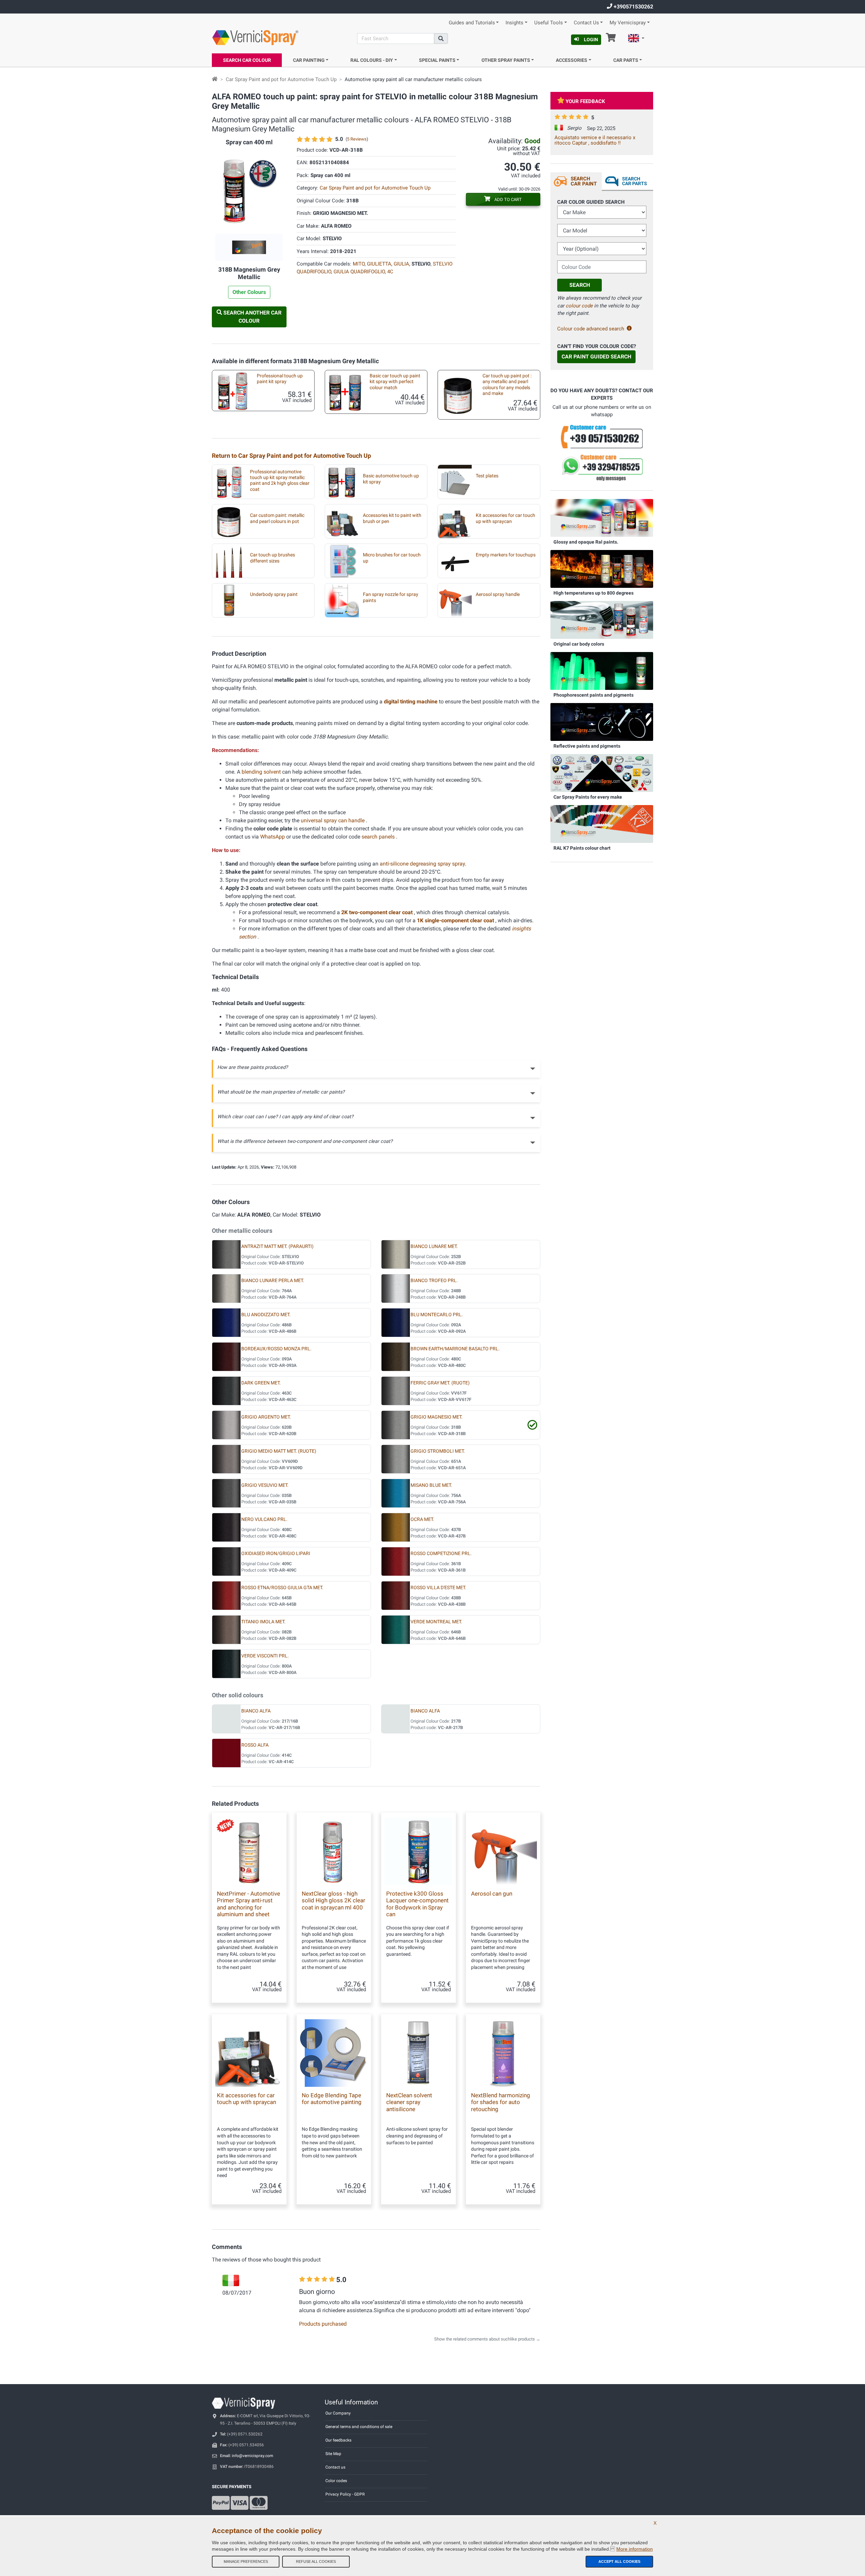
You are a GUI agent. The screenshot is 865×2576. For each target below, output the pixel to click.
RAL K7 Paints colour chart (582, 848)
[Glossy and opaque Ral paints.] (602, 518)
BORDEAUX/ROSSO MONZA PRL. (276, 1349)
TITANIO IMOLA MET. (263, 1622)
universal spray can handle (333, 820)
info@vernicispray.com (253, 2456)
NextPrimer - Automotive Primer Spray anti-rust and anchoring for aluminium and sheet (249, 1904)
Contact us (335, 2467)
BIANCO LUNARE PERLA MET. (273, 1281)
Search (580, 285)
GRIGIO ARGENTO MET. (266, 1417)
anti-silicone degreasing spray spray (422, 864)
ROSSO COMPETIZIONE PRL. (441, 1554)
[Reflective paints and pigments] (602, 722)
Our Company (338, 2413)
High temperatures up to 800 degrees (594, 593)
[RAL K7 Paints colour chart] (602, 824)
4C (390, 272)
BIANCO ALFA (256, 1711)
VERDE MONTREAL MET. (436, 1622)
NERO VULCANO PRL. (264, 1519)
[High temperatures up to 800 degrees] (602, 569)
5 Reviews (357, 139)
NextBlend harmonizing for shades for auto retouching (501, 2102)
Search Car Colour (247, 60)
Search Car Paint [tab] (584, 181)
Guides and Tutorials (472, 23)
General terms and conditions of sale (359, 2427)
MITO (359, 264)
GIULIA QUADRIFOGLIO (359, 272)
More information (635, 2549)
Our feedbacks (338, 2440)
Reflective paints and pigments (587, 746)
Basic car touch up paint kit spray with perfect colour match (395, 382)
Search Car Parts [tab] (635, 181)
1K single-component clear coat (456, 920)
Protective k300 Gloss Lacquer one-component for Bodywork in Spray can (417, 1904)
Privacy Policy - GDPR (345, 2494)
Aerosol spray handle (498, 594)
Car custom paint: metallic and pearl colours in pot (277, 518)
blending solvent (262, 772)
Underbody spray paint (274, 594)
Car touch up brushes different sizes (273, 558)
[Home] (215, 79)
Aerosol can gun (492, 1894)
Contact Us (586, 23)
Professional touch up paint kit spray (280, 379)
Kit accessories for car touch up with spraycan (505, 518)
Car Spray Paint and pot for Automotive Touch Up (281, 79)
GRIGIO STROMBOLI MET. (438, 1451)
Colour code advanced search (591, 329)
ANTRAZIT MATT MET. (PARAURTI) (277, 1246)
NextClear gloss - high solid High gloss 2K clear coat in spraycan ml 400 (333, 1900)
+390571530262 (633, 7)
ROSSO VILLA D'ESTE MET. (438, 1588)
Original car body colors (579, 644)
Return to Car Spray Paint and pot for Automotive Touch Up (291, 456)
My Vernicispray (628, 23)
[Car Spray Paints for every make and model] (602, 773)
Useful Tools (549, 23)
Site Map (333, 2454)
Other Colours (249, 292)
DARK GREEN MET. (261, 1383)
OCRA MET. (422, 1519)
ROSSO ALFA (255, 1745)
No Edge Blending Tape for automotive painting (332, 2099)
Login (591, 40)
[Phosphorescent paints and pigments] (602, 671)
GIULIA (401, 264)
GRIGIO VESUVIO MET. (265, 1485)
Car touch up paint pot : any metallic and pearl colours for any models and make (507, 385)
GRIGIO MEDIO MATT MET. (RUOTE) (279, 1451)
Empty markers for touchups (506, 555)
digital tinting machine (411, 702)
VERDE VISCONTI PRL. (265, 1656)
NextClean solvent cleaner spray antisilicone (409, 2102)
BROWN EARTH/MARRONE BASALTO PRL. (455, 1349)
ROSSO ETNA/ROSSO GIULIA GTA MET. (282, 1588)
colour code (579, 306)
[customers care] (602, 436)
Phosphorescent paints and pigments (594, 695)
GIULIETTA (379, 264)
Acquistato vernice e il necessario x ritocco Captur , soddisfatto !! (595, 140)
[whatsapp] (602, 468)
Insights (514, 23)
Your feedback (585, 101)
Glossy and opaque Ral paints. (586, 542)
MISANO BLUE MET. (431, 1485)
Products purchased (323, 2324)
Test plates (487, 476)
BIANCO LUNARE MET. (434, 1246)
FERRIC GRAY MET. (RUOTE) (440, 1383)
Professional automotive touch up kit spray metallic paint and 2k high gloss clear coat (280, 481)
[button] (636, 39)
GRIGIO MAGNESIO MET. (437, 1417)
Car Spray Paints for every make (588, 797)
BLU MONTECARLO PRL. (437, 1315)
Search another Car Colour (252, 317)
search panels (379, 837)
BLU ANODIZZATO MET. (266, 1315)
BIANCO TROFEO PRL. (434, 1281)
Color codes (336, 2481)
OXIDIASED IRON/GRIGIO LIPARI (276, 1554)
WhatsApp (273, 837)
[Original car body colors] (602, 620)
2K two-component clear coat (378, 912)
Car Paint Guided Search (596, 357)
